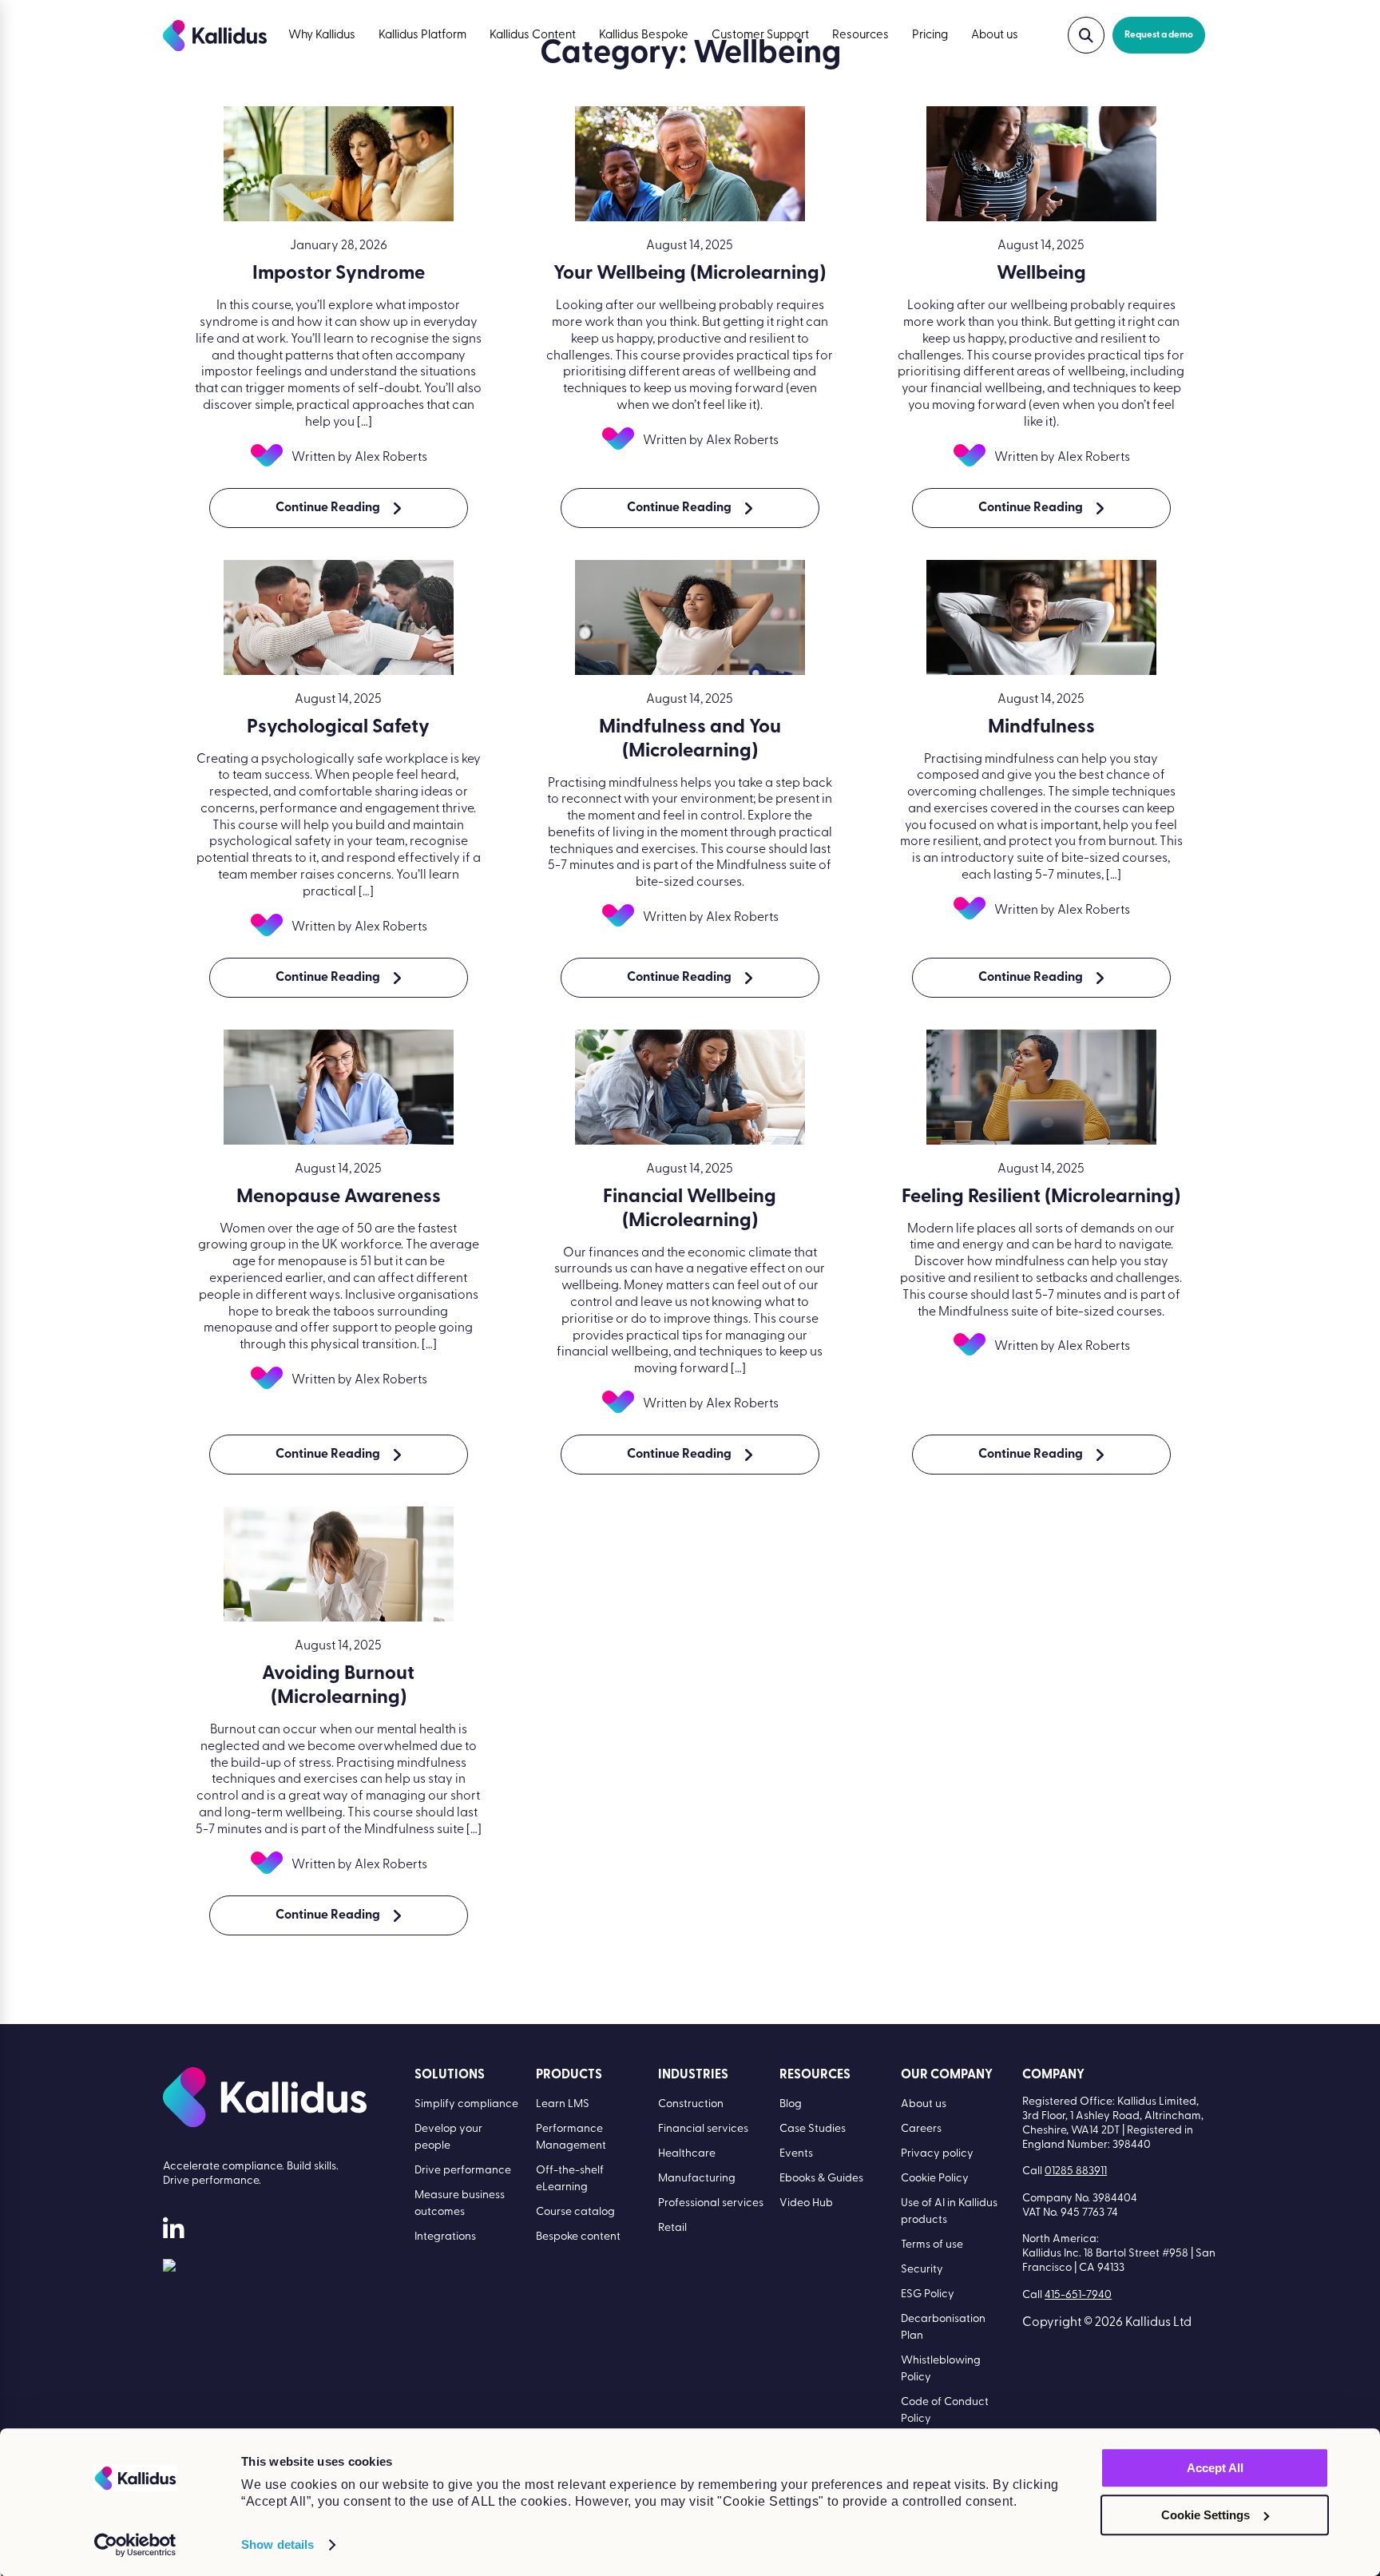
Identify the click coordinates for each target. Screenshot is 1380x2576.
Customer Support (760, 36)
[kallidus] (173, 2232)
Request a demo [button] (1159, 35)
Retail (672, 2228)
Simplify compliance (466, 2104)
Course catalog (575, 2212)
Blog (791, 2104)
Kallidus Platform (422, 36)
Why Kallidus (322, 36)
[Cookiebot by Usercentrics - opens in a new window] (135, 2545)
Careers (921, 2129)
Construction (691, 2104)
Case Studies (813, 2129)
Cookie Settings (1206, 2515)
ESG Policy (928, 2294)
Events (796, 2154)
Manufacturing (697, 2179)
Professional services (711, 2203)
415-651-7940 (1078, 2295)
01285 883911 (1076, 2171)
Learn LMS (563, 2104)
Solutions (450, 2075)
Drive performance (463, 2171)
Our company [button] (947, 2075)
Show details (278, 2544)
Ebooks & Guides (821, 2179)
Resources (861, 36)
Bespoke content (578, 2237)
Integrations (445, 2237)
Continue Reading (328, 508)
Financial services (703, 2129)
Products (569, 2075)
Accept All (1215, 2468)
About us (995, 36)
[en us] (169, 2268)
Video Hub (806, 2203)
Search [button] (1086, 35)
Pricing (930, 36)
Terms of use (932, 2245)
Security (922, 2270)
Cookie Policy (935, 2179)
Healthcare (687, 2154)
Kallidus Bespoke (644, 36)
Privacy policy (937, 2154)
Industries (693, 2075)
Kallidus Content (533, 36)
